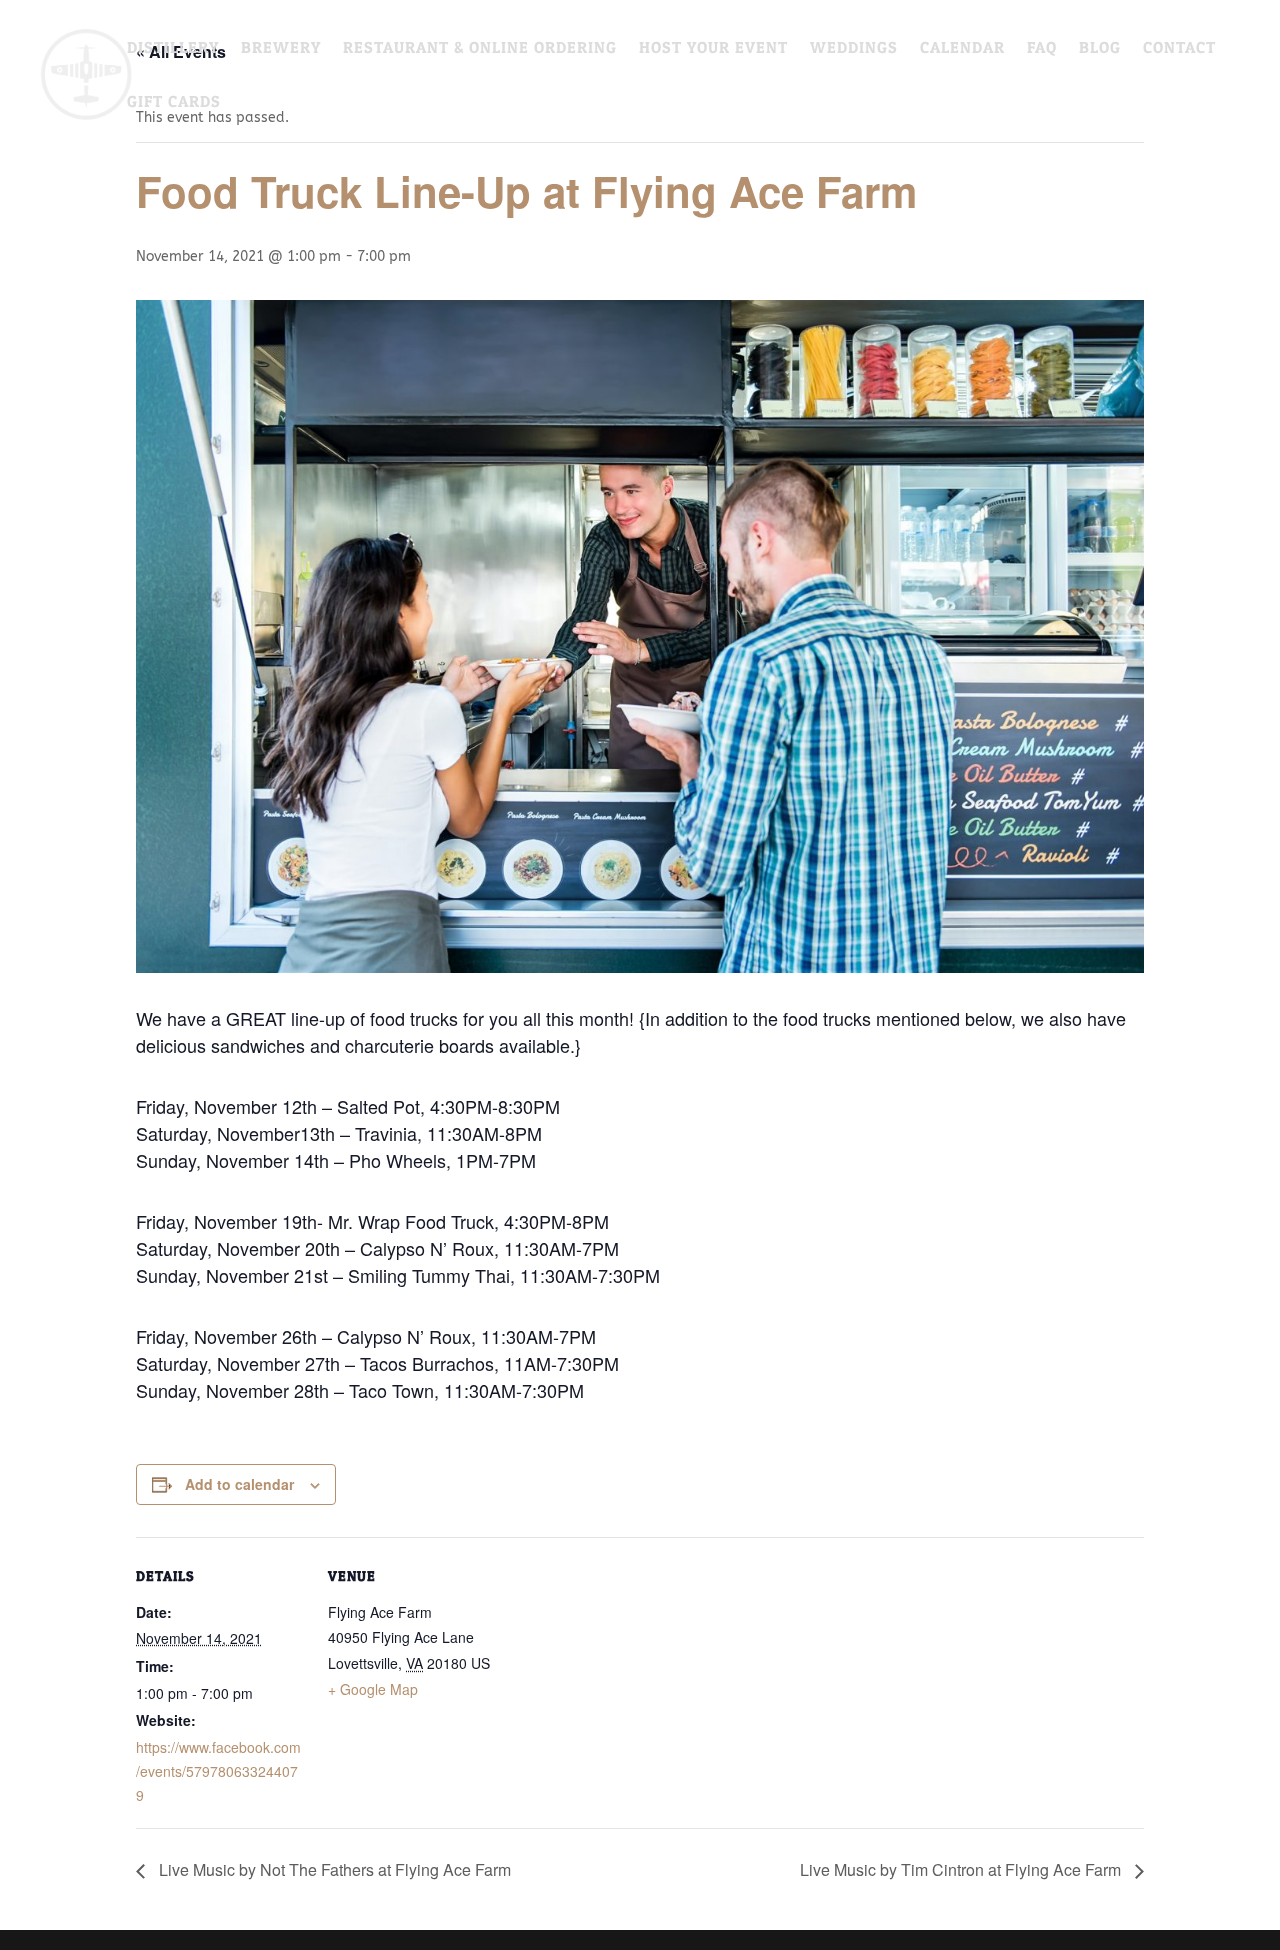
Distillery (173, 48)
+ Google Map (373, 1689)
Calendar (962, 48)
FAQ (1042, 48)
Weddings (854, 48)
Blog (1100, 48)
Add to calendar (239, 1484)
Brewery (281, 48)
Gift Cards (174, 102)
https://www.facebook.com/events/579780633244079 (218, 1771)
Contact (1179, 48)
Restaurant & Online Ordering (480, 48)
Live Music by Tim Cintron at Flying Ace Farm (962, 1869)
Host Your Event (713, 48)
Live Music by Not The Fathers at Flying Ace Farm (333, 1869)
